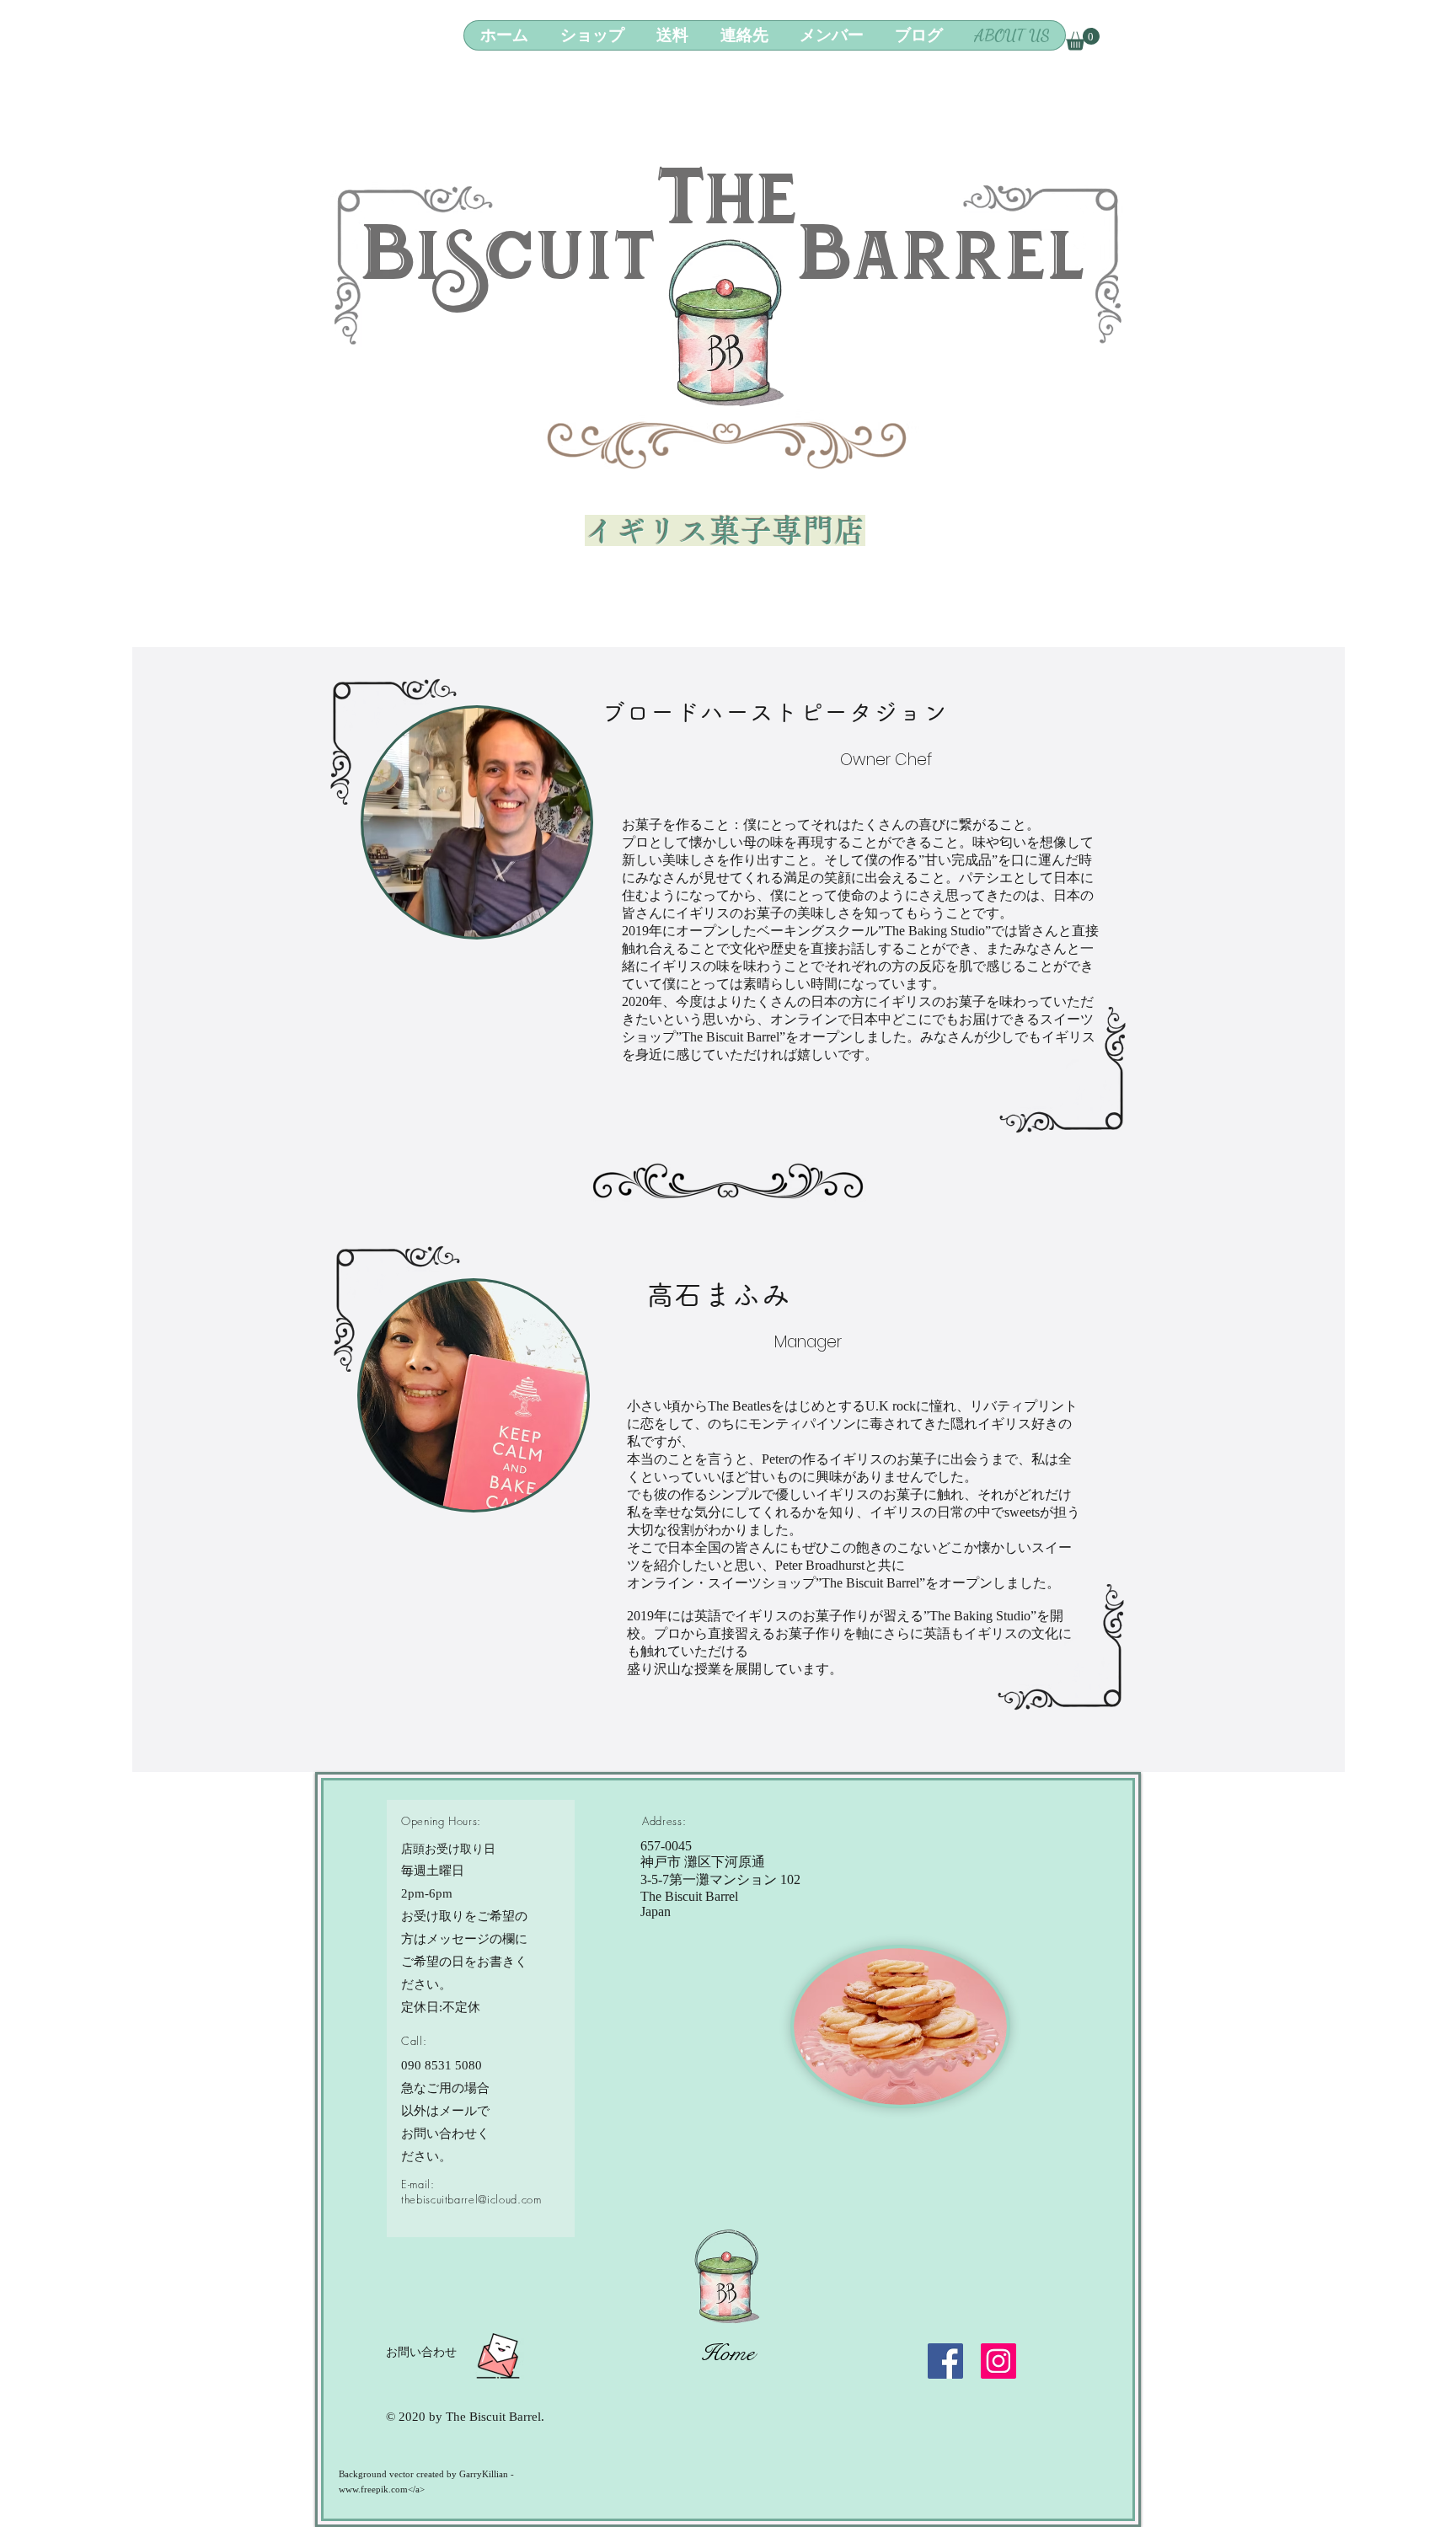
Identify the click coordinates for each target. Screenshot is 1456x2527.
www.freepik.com (373, 2489)
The (727, 214)
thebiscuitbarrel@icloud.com (471, 2199)
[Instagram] (998, 2361)
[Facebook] (945, 2361)
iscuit (537, 270)
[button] (1083, 39)
